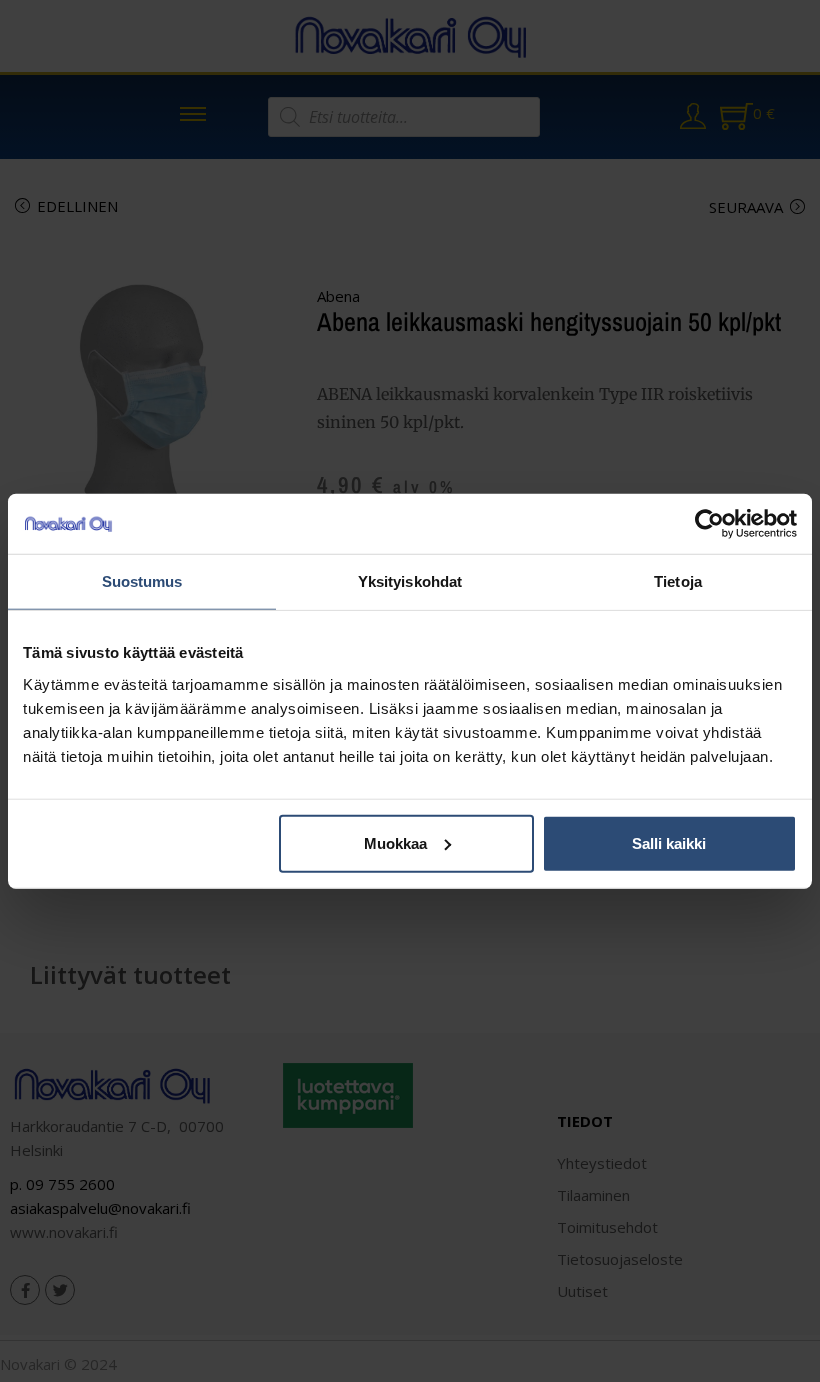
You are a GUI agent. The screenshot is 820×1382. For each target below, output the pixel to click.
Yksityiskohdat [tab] (410, 581)
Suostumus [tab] (142, 581)
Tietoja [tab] (678, 581)
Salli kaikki (669, 842)
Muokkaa (395, 842)
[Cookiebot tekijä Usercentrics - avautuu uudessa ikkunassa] (709, 524)
